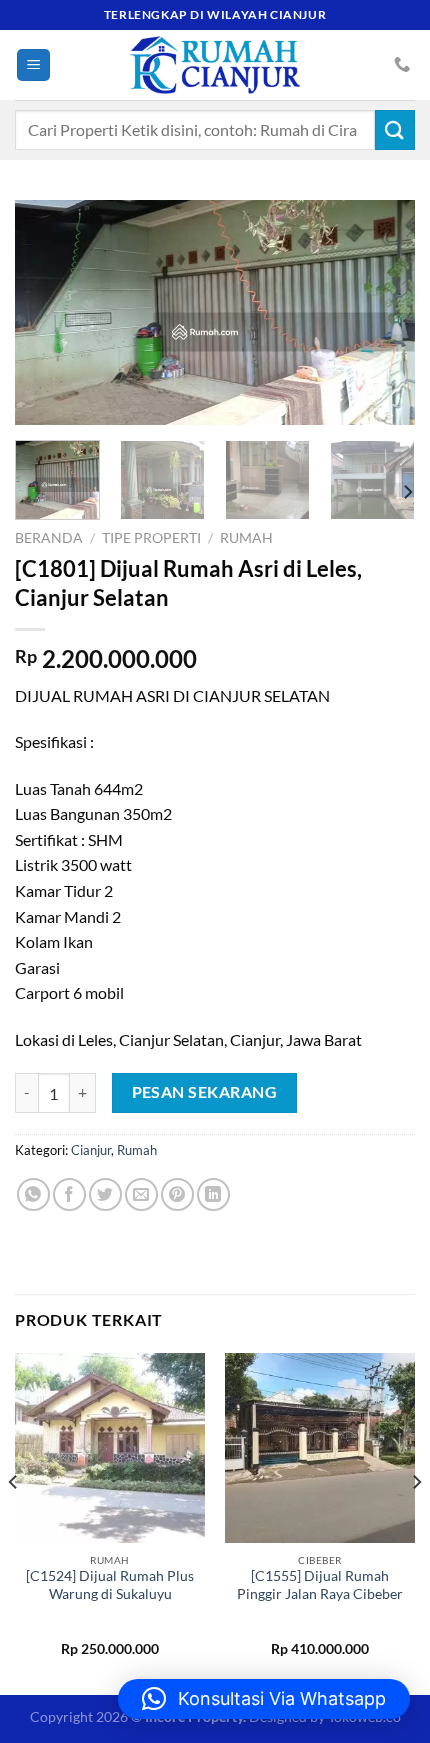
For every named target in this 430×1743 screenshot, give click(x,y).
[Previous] (48, 312)
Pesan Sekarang (205, 1092)
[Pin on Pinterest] (177, 1194)
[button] (264, 1699)
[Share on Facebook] (69, 1194)
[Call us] (402, 65)
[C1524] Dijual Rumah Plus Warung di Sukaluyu (110, 1585)
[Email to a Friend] (141, 1194)
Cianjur (91, 1150)
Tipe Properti (151, 538)
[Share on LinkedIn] (213, 1194)
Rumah (246, 538)
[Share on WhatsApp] (33, 1194)
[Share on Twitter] (105, 1194)
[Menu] (33, 65)
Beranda (49, 538)
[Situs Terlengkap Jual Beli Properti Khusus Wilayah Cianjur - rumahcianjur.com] (215, 65)
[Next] (382, 312)
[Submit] (395, 129)
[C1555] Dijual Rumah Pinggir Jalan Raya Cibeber (320, 1585)
